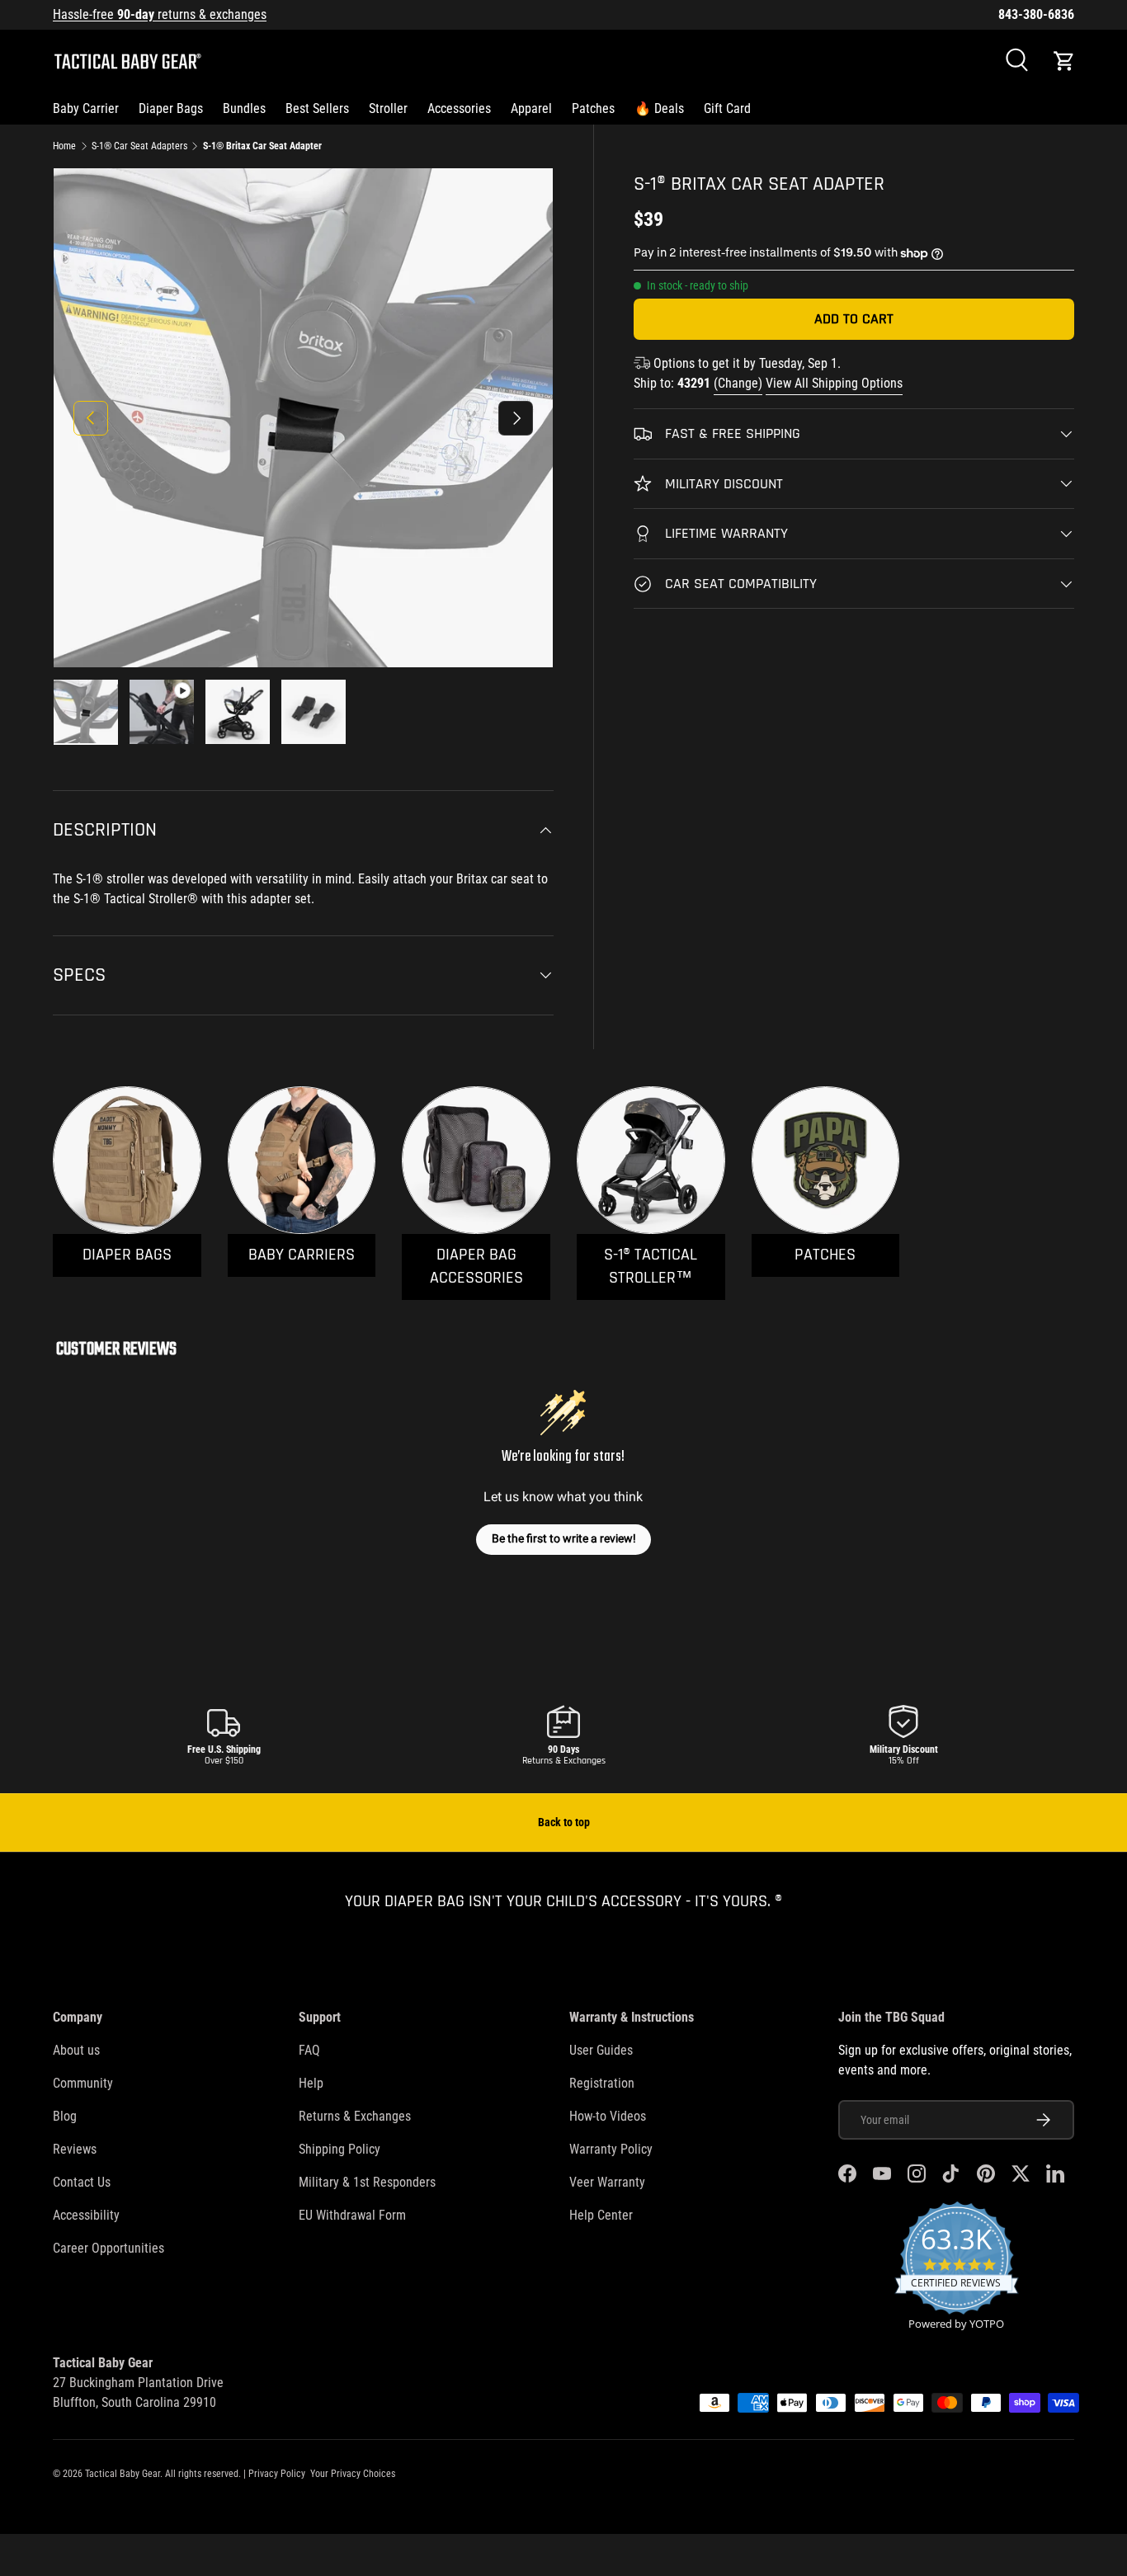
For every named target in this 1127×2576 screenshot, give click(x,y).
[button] (1064, 61)
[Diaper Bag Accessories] (476, 1161)
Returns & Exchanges (355, 2116)
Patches (593, 108)
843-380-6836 (1036, 14)
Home (64, 146)
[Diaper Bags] (127, 1161)
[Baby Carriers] (302, 1161)
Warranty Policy (611, 2149)
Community (83, 2083)
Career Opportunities (108, 2248)
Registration (602, 2083)
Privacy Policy (277, 2474)
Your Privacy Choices (353, 2474)
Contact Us (82, 2182)
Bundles (244, 108)
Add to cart (854, 319)
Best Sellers (317, 108)
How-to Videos (608, 2116)
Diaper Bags (171, 108)
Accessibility (86, 2215)
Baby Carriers (302, 1255)
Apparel (531, 108)
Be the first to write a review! (564, 1538)
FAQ (309, 2050)
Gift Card (727, 108)
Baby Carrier (86, 108)
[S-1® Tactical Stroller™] (651, 1161)
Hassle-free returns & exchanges (160, 14)
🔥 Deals (659, 108)
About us (76, 2050)
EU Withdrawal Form (352, 2215)
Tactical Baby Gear (123, 2474)
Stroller (388, 108)
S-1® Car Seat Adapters (139, 146)
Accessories (459, 108)
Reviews (75, 2149)
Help (311, 2083)
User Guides (601, 2050)
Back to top (564, 1822)
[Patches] (826, 1161)
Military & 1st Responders (367, 2182)
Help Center (601, 2215)
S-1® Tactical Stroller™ (651, 1267)
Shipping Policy (340, 2149)
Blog (65, 2116)
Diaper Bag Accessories (476, 1267)
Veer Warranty (607, 2182)
